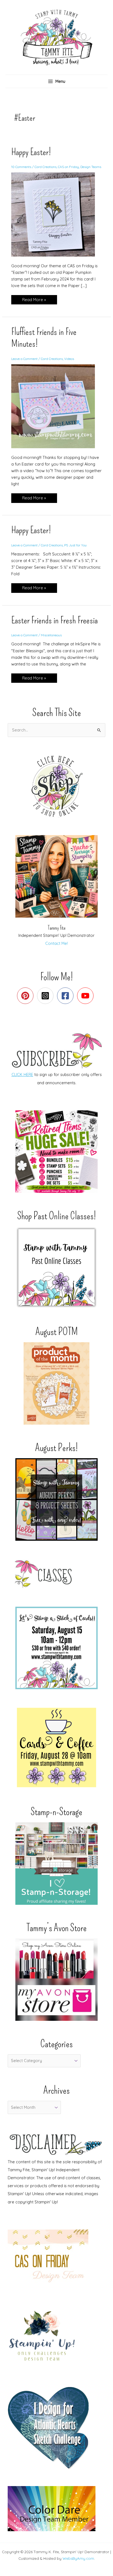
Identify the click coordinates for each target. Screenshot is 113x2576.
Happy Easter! (31, 152)
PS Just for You (75, 545)
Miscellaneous (51, 635)
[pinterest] (26, 996)
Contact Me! (56, 943)
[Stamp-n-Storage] (56, 1864)
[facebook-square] (67, 996)
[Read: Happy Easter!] (56, 214)
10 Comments (21, 167)
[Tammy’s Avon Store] (56, 1980)
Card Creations (46, 167)
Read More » (34, 301)
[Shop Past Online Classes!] (56, 1267)
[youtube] (87, 996)
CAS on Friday (68, 167)
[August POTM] (56, 1383)
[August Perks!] (56, 1499)
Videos (69, 359)
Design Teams (91, 167)
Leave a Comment (24, 359)
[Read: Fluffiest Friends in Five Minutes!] (56, 406)
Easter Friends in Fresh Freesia (54, 620)
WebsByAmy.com (78, 2558)
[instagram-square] (46, 996)
